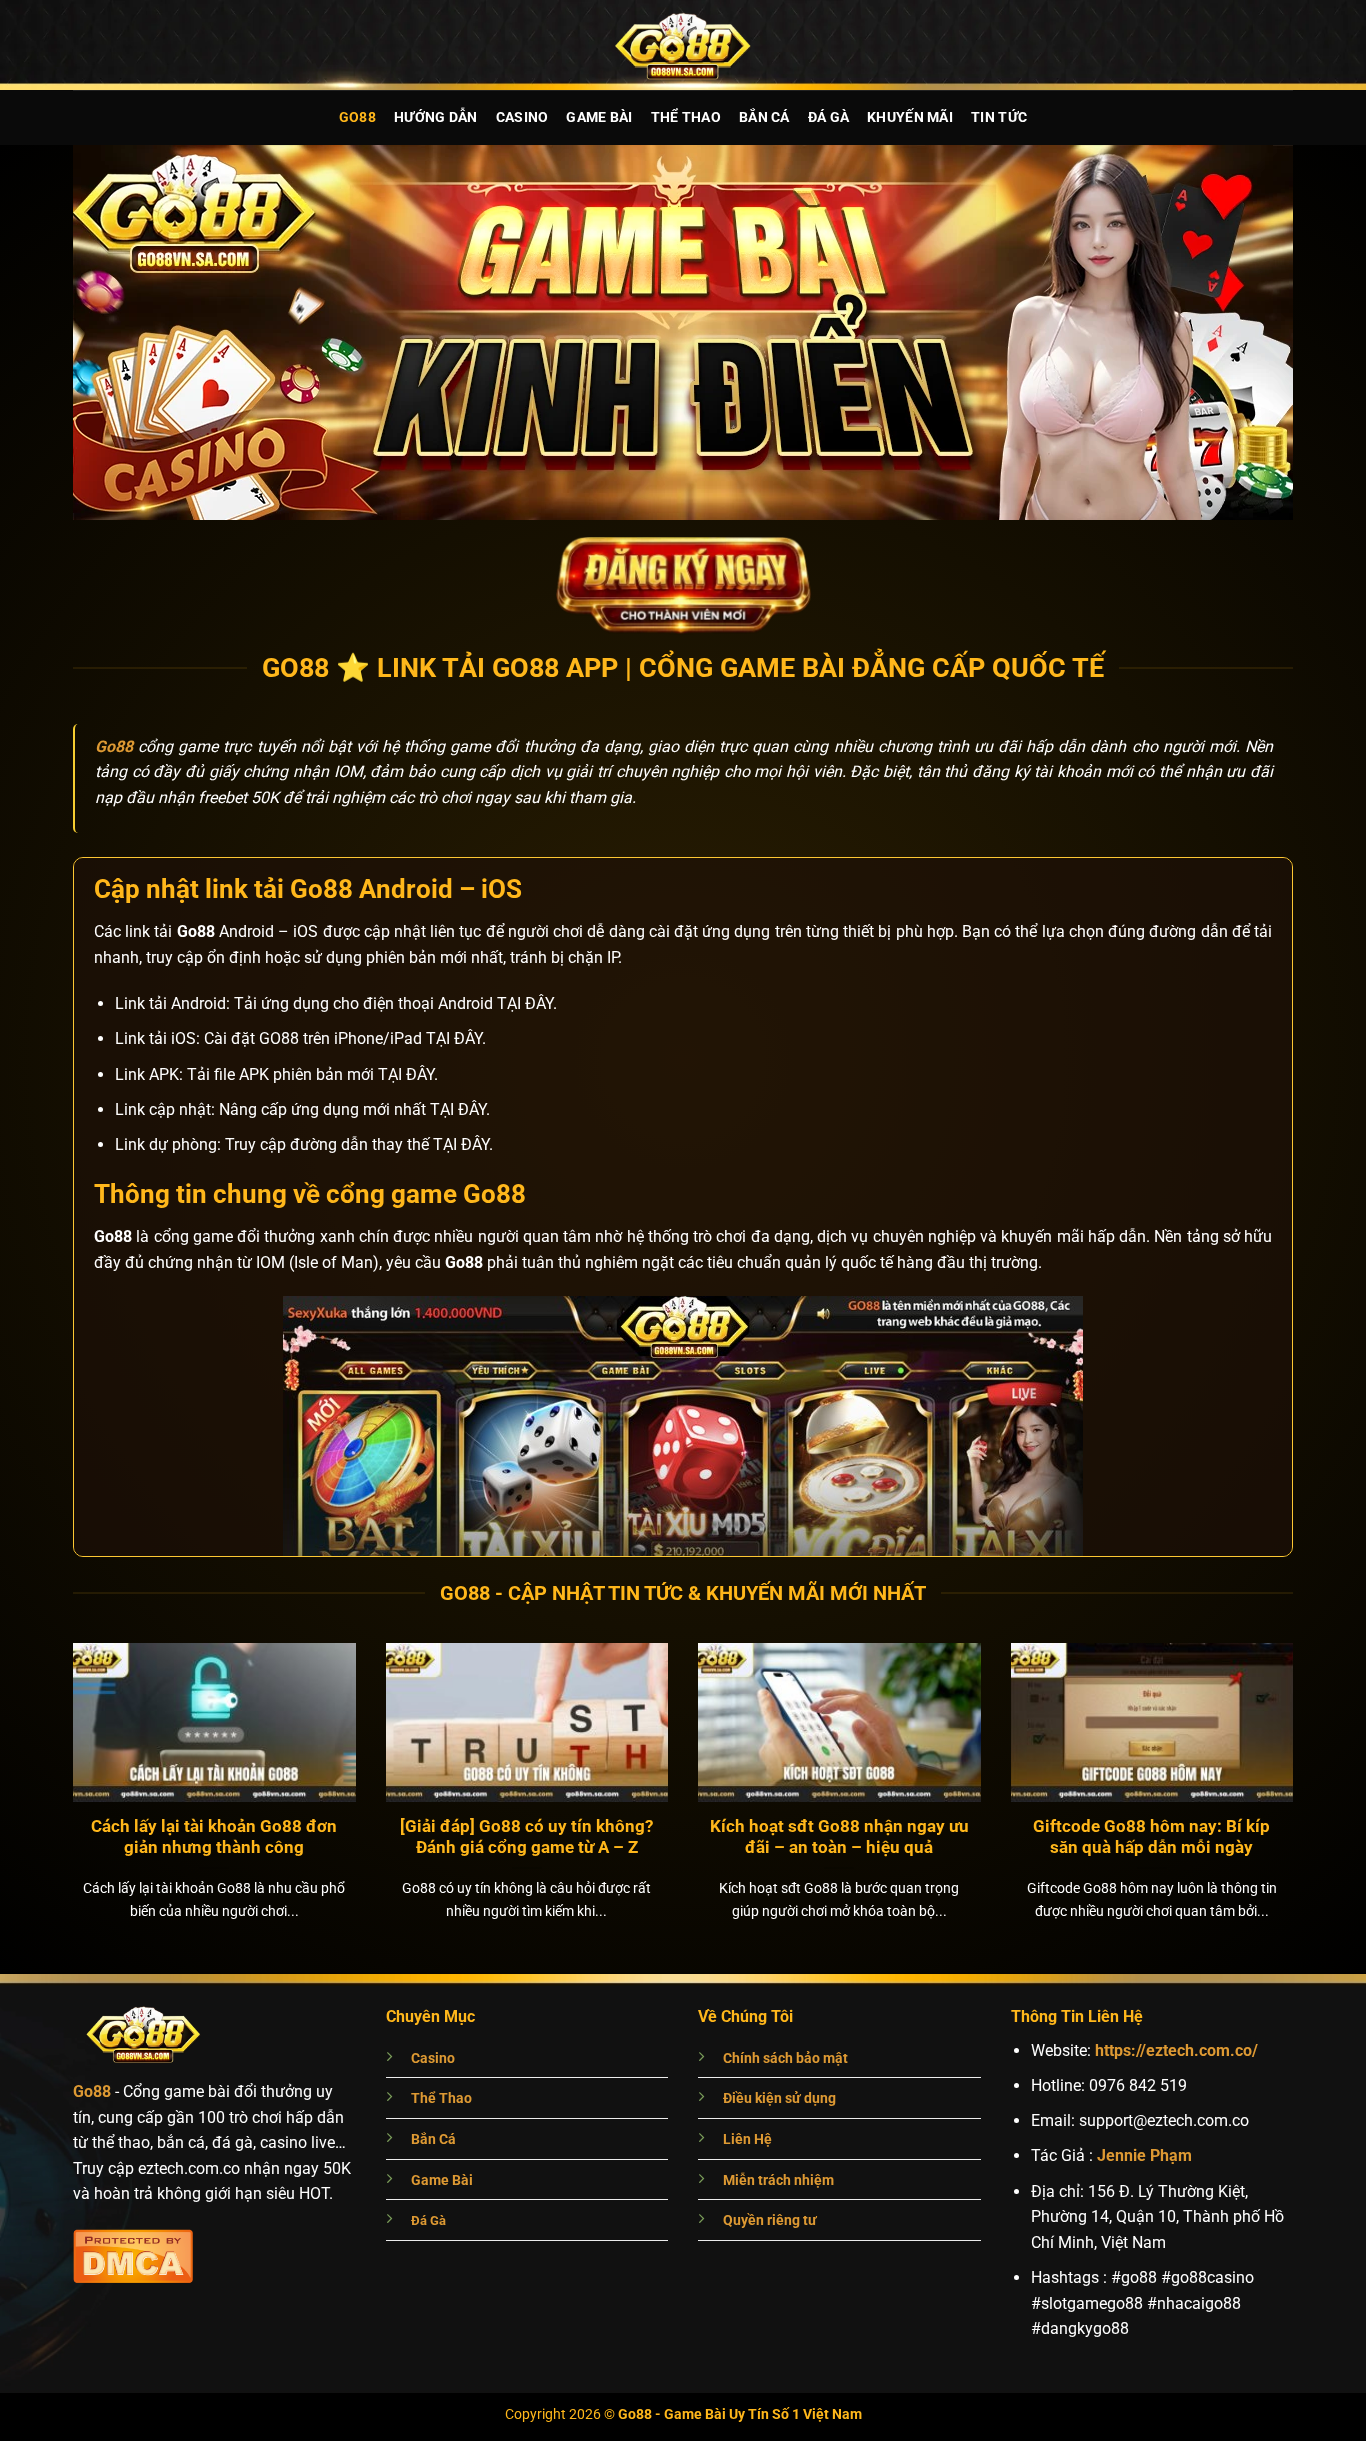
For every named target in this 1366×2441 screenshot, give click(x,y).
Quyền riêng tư (770, 2220)
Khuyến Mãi (910, 117)
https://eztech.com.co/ (1176, 2050)
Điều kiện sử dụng (779, 2098)
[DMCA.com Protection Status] (133, 2253)
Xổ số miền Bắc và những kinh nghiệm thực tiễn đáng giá (1152, 1837)
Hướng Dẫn (436, 117)
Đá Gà (828, 117)
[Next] (1319, 1746)
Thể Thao (686, 117)
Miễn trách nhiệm (778, 2180)
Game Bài (599, 117)
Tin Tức (999, 117)
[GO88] (683, 45)
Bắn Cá (764, 117)
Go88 (357, 117)
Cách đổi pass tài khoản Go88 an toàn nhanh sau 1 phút (214, 1837)
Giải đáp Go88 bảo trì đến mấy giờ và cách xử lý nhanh (527, 1837)
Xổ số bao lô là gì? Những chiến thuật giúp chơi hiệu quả (839, 1837)
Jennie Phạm (1144, 2155)
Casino (522, 117)
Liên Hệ (747, 2139)
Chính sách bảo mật (785, 2058)
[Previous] (47, 1746)
